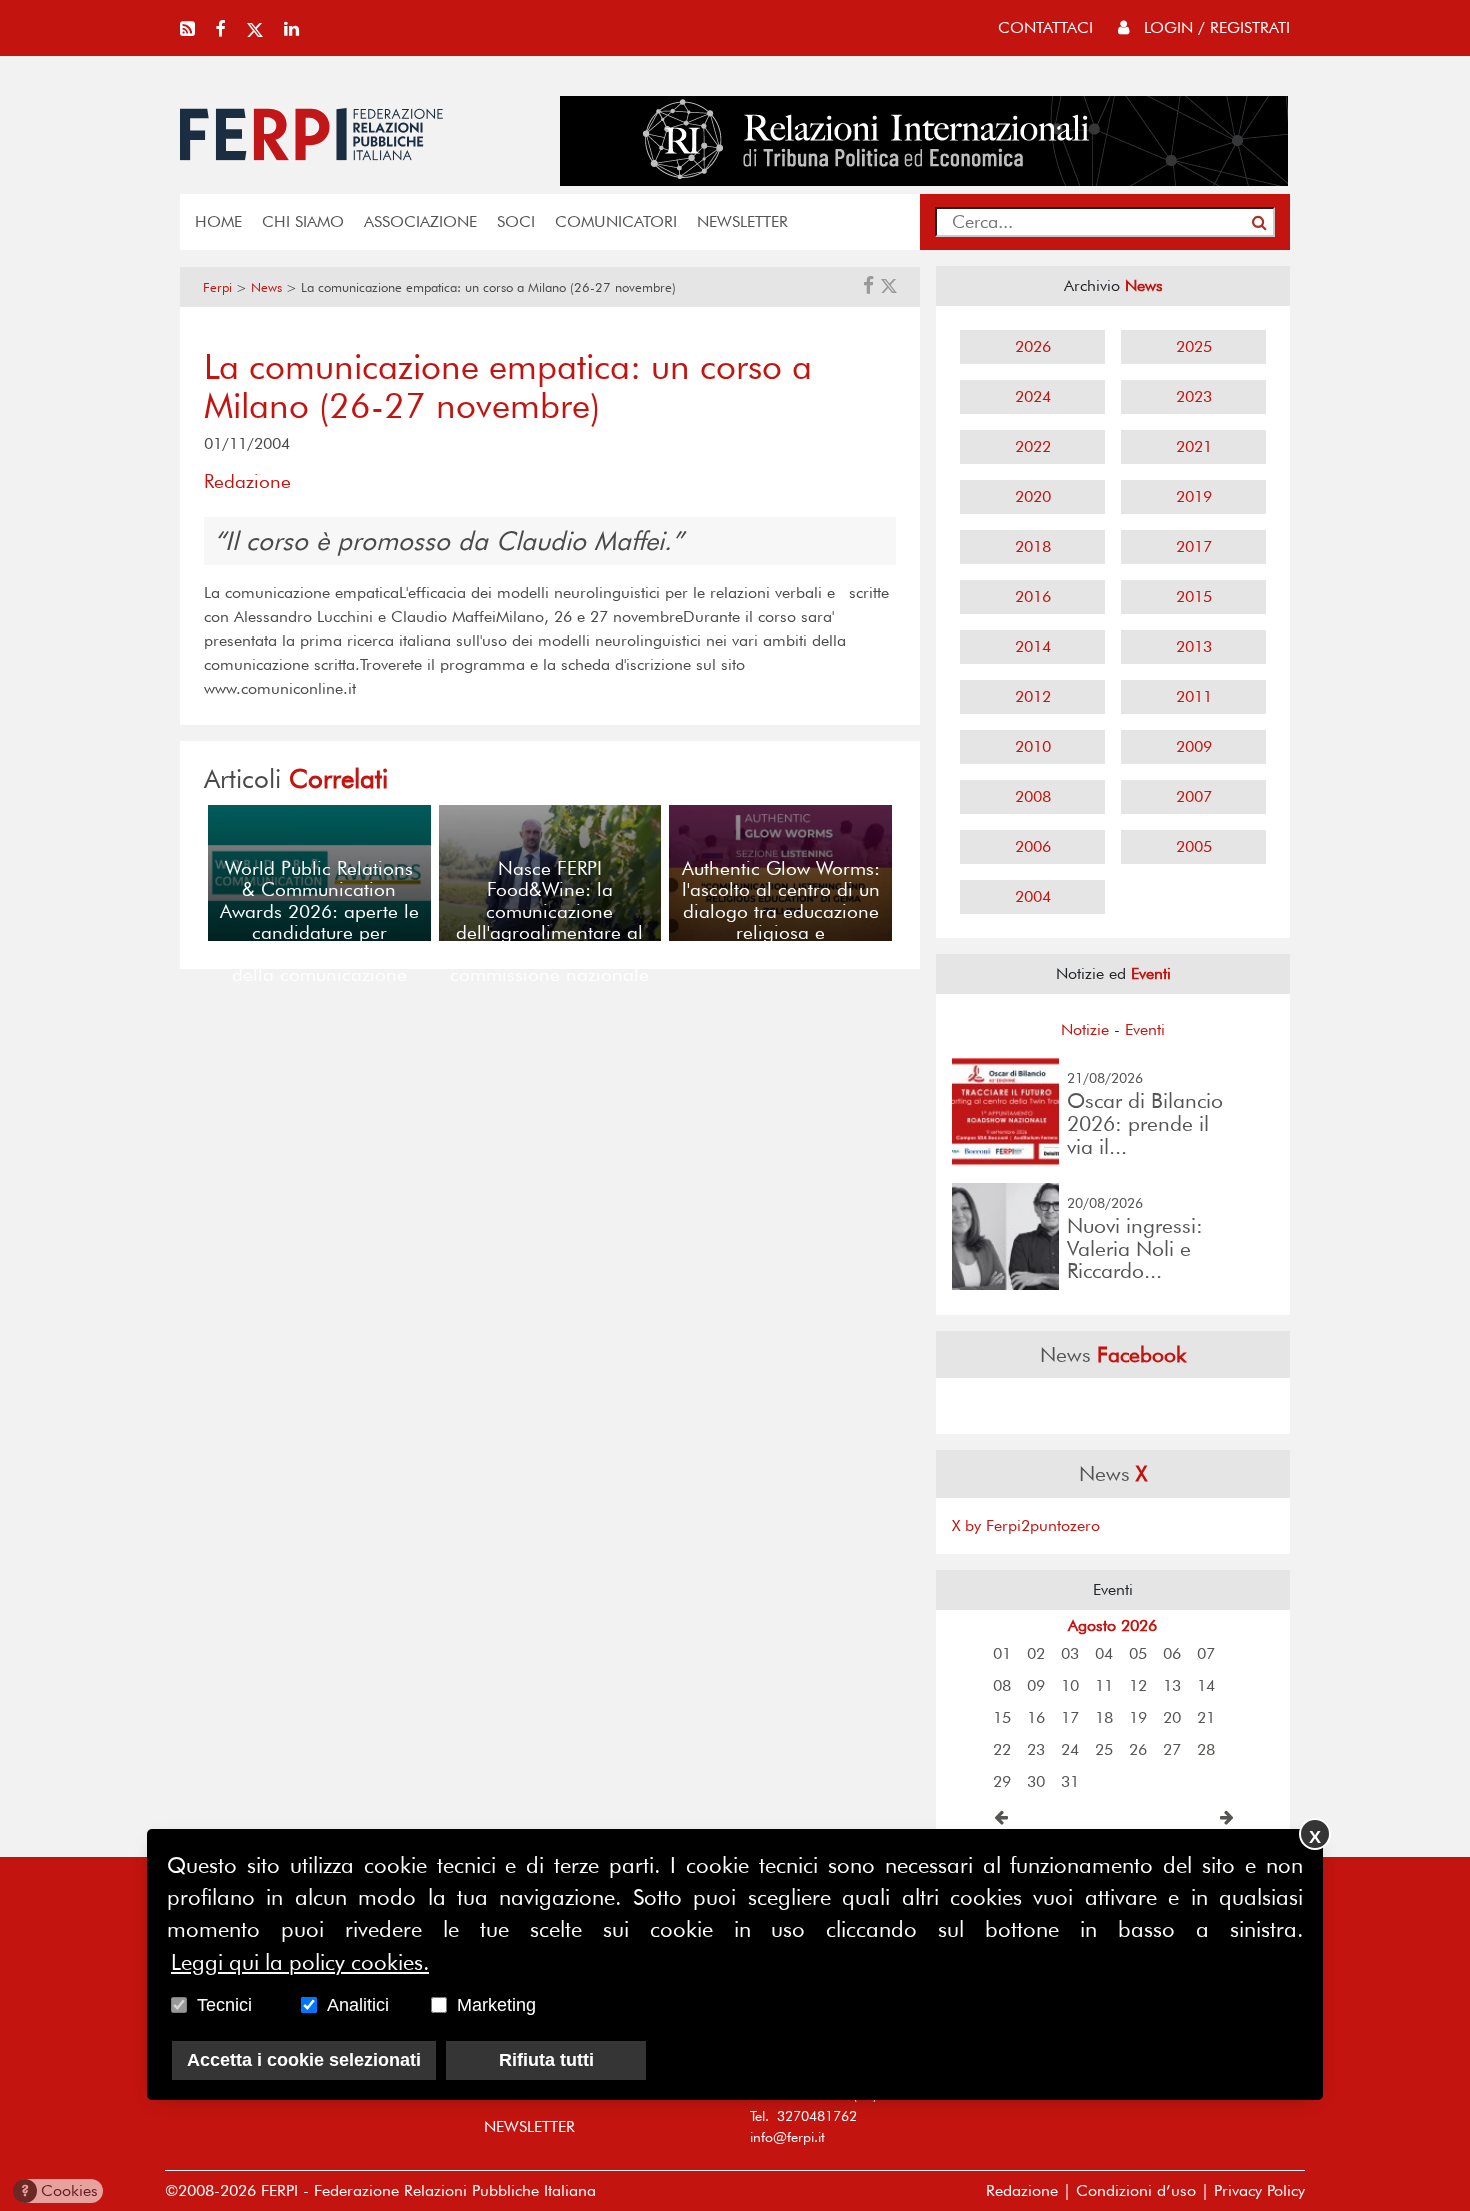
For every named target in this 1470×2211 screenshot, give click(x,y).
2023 (1194, 396)
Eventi (1145, 1029)
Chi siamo (303, 221)
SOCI (516, 221)
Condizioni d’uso (1136, 2190)
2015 (1194, 596)
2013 (1194, 646)
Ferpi (217, 287)
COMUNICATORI (616, 221)
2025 (1194, 346)
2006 (1033, 846)
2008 (1033, 796)
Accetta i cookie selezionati (304, 2060)
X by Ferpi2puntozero (1026, 1525)
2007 (1194, 796)
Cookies (59, 2190)
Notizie (1085, 1029)
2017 (1194, 546)
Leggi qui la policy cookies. (300, 1962)
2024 (1033, 396)
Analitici (358, 2005)
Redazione (1022, 2190)
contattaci (1045, 27)
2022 (1033, 446)
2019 (1194, 496)
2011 (1194, 696)
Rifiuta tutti (546, 2060)
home (218, 221)
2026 (1033, 346)
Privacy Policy (1259, 2190)
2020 (1033, 496)
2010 (1033, 746)
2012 (1033, 696)
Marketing (496, 2005)
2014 (1033, 646)
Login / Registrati (1214, 27)
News (266, 287)
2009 (1194, 746)
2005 (1194, 846)
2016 (1033, 596)
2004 (1033, 896)
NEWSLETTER (742, 221)
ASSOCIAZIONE (420, 221)
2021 (1194, 446)
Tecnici (224, 2005)
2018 (1033, 546)
